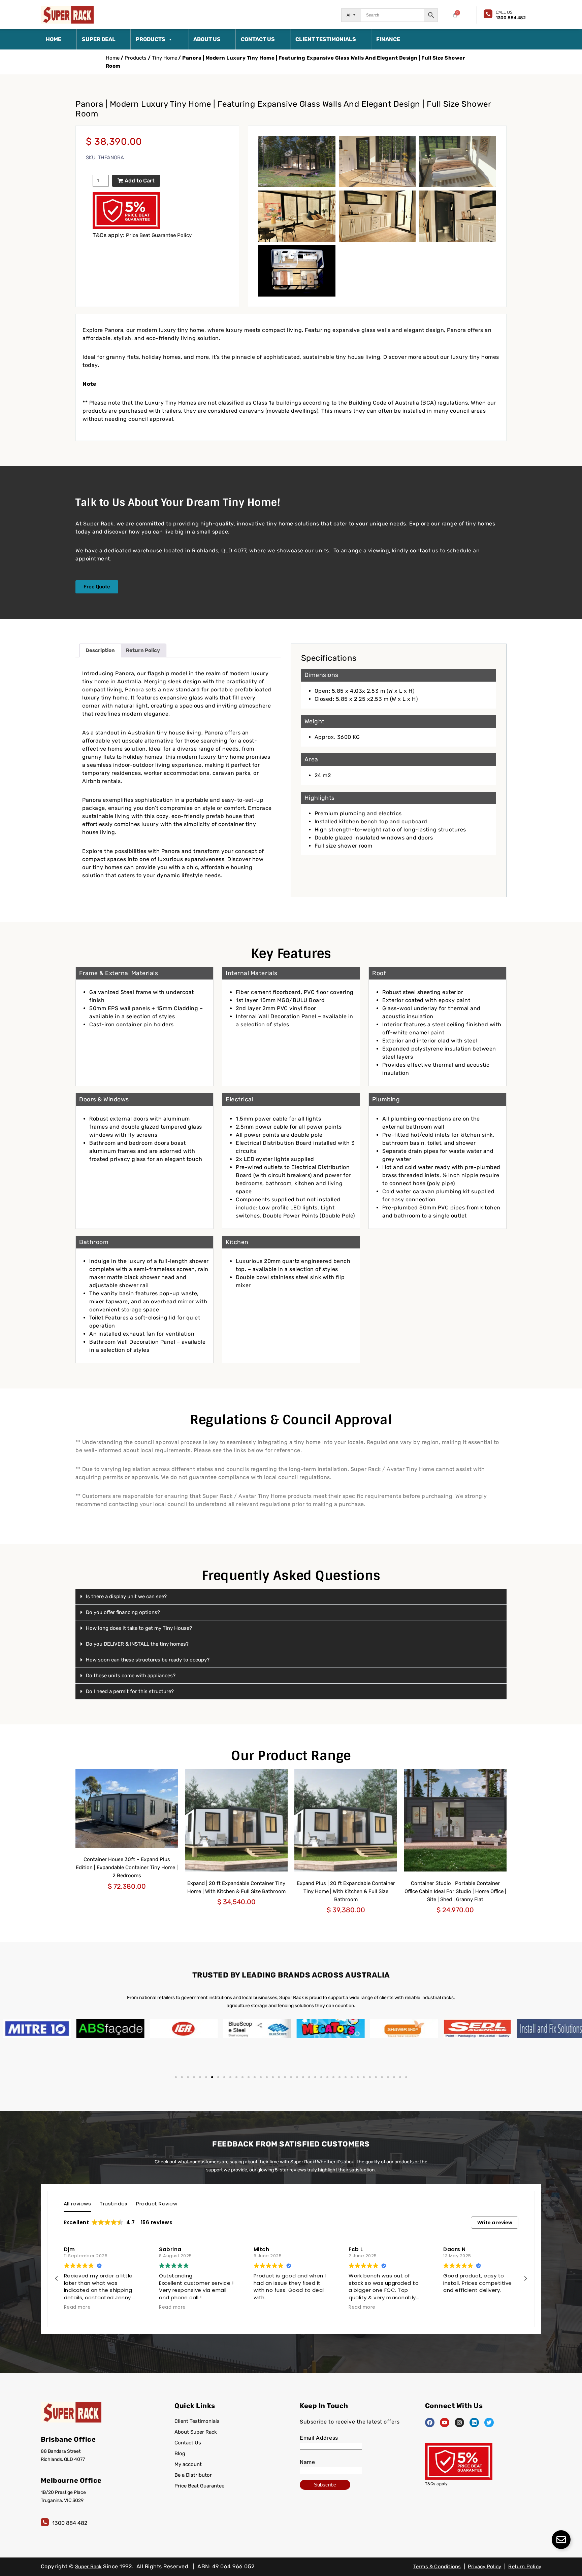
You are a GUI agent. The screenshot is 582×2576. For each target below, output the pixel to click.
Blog (180, 2453)
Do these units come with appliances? (131, 1676)
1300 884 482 (70, 2523)
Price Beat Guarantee (199, 2486)
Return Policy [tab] (143, 650)
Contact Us (258, 39)
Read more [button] (77, 2307)
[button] (291, 1597)
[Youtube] (445, 2423)
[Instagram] (459, 2423)
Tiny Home (165, 58)
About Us (207, 39)
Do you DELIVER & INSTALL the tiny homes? (137, 1644)
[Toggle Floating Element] (561, 2540)
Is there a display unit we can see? (126, 1596)
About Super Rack (196, 2432)
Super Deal (99, 39)
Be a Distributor (193, 2475)
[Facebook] (430, 2423)
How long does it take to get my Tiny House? (139, 1628)
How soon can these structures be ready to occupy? (148, 1660)
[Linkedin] (474, 2423)
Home (54, 39)
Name (307, 2462)
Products (151, 39)
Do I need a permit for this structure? (130, 1691)
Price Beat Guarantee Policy (159, 235)
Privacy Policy (484, 2567)
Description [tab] (100, 650)
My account (188, 2464)
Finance (388, 39)
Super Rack (88, 2567)
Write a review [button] (495, 2223)
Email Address (319, 2438)
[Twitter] (489, 2423)
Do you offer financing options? (123, 1612)
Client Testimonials (326, 39)
